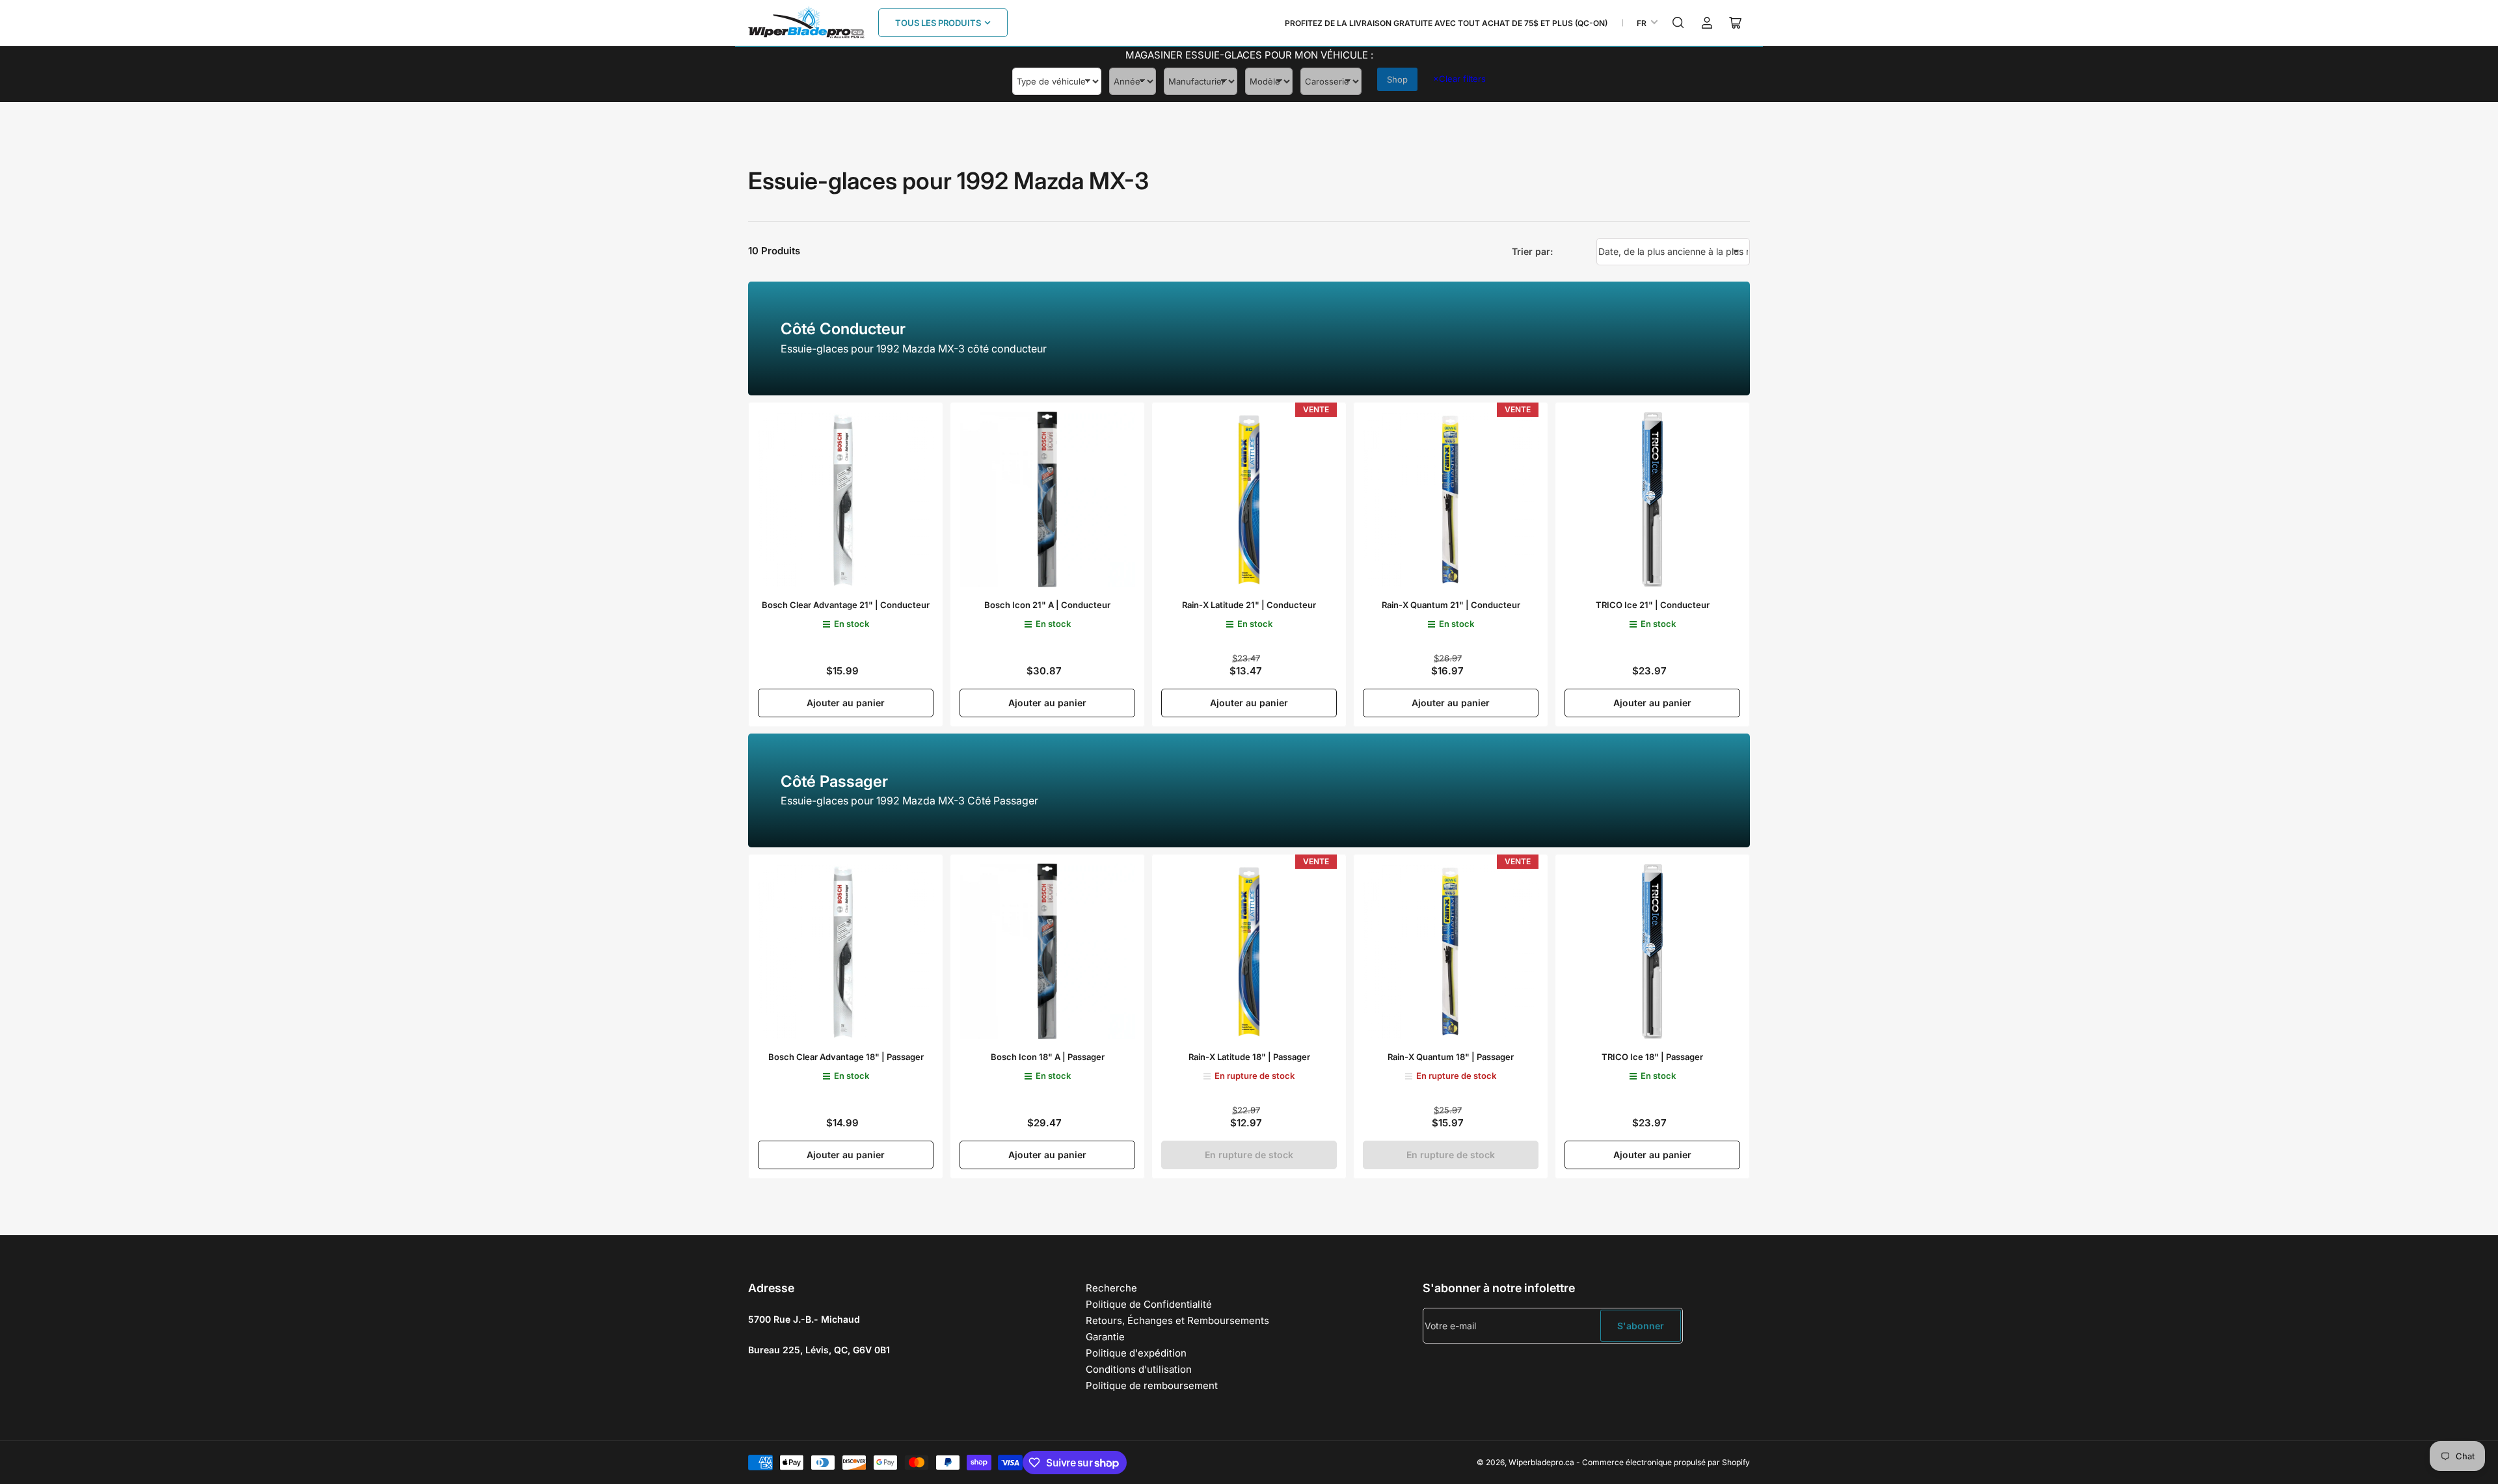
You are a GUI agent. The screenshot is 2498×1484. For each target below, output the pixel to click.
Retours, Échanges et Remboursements (1177, 1320)
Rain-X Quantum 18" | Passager (1451, 1057)
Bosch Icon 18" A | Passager (1048, 1057)
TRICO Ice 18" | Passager (1652, 1057)
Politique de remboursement (1152, 1385)
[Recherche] (1678, 23)
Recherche (1111, 1288)
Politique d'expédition (1136, 1353)
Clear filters (1459, 79)
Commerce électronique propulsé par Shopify (1666, 1462)
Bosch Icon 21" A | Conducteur (1047, 605)
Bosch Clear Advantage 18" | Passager (846, 1057)
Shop (1397, 79)
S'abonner (1641, 1326)
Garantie (1105, 1337)
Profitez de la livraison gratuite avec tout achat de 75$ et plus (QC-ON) (1446, 23)
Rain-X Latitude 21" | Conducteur (1249, 605)
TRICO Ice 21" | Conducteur (1653, 605)
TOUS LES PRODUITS (938, 23)
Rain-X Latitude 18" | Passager (1249, 1057)
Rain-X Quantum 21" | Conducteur (1451, 605)
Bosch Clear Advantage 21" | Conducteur (846, 605)
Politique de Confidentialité (1149, 1304)
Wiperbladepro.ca (1541, 1462)
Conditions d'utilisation (1139, 1369)
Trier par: (1532, 251)
